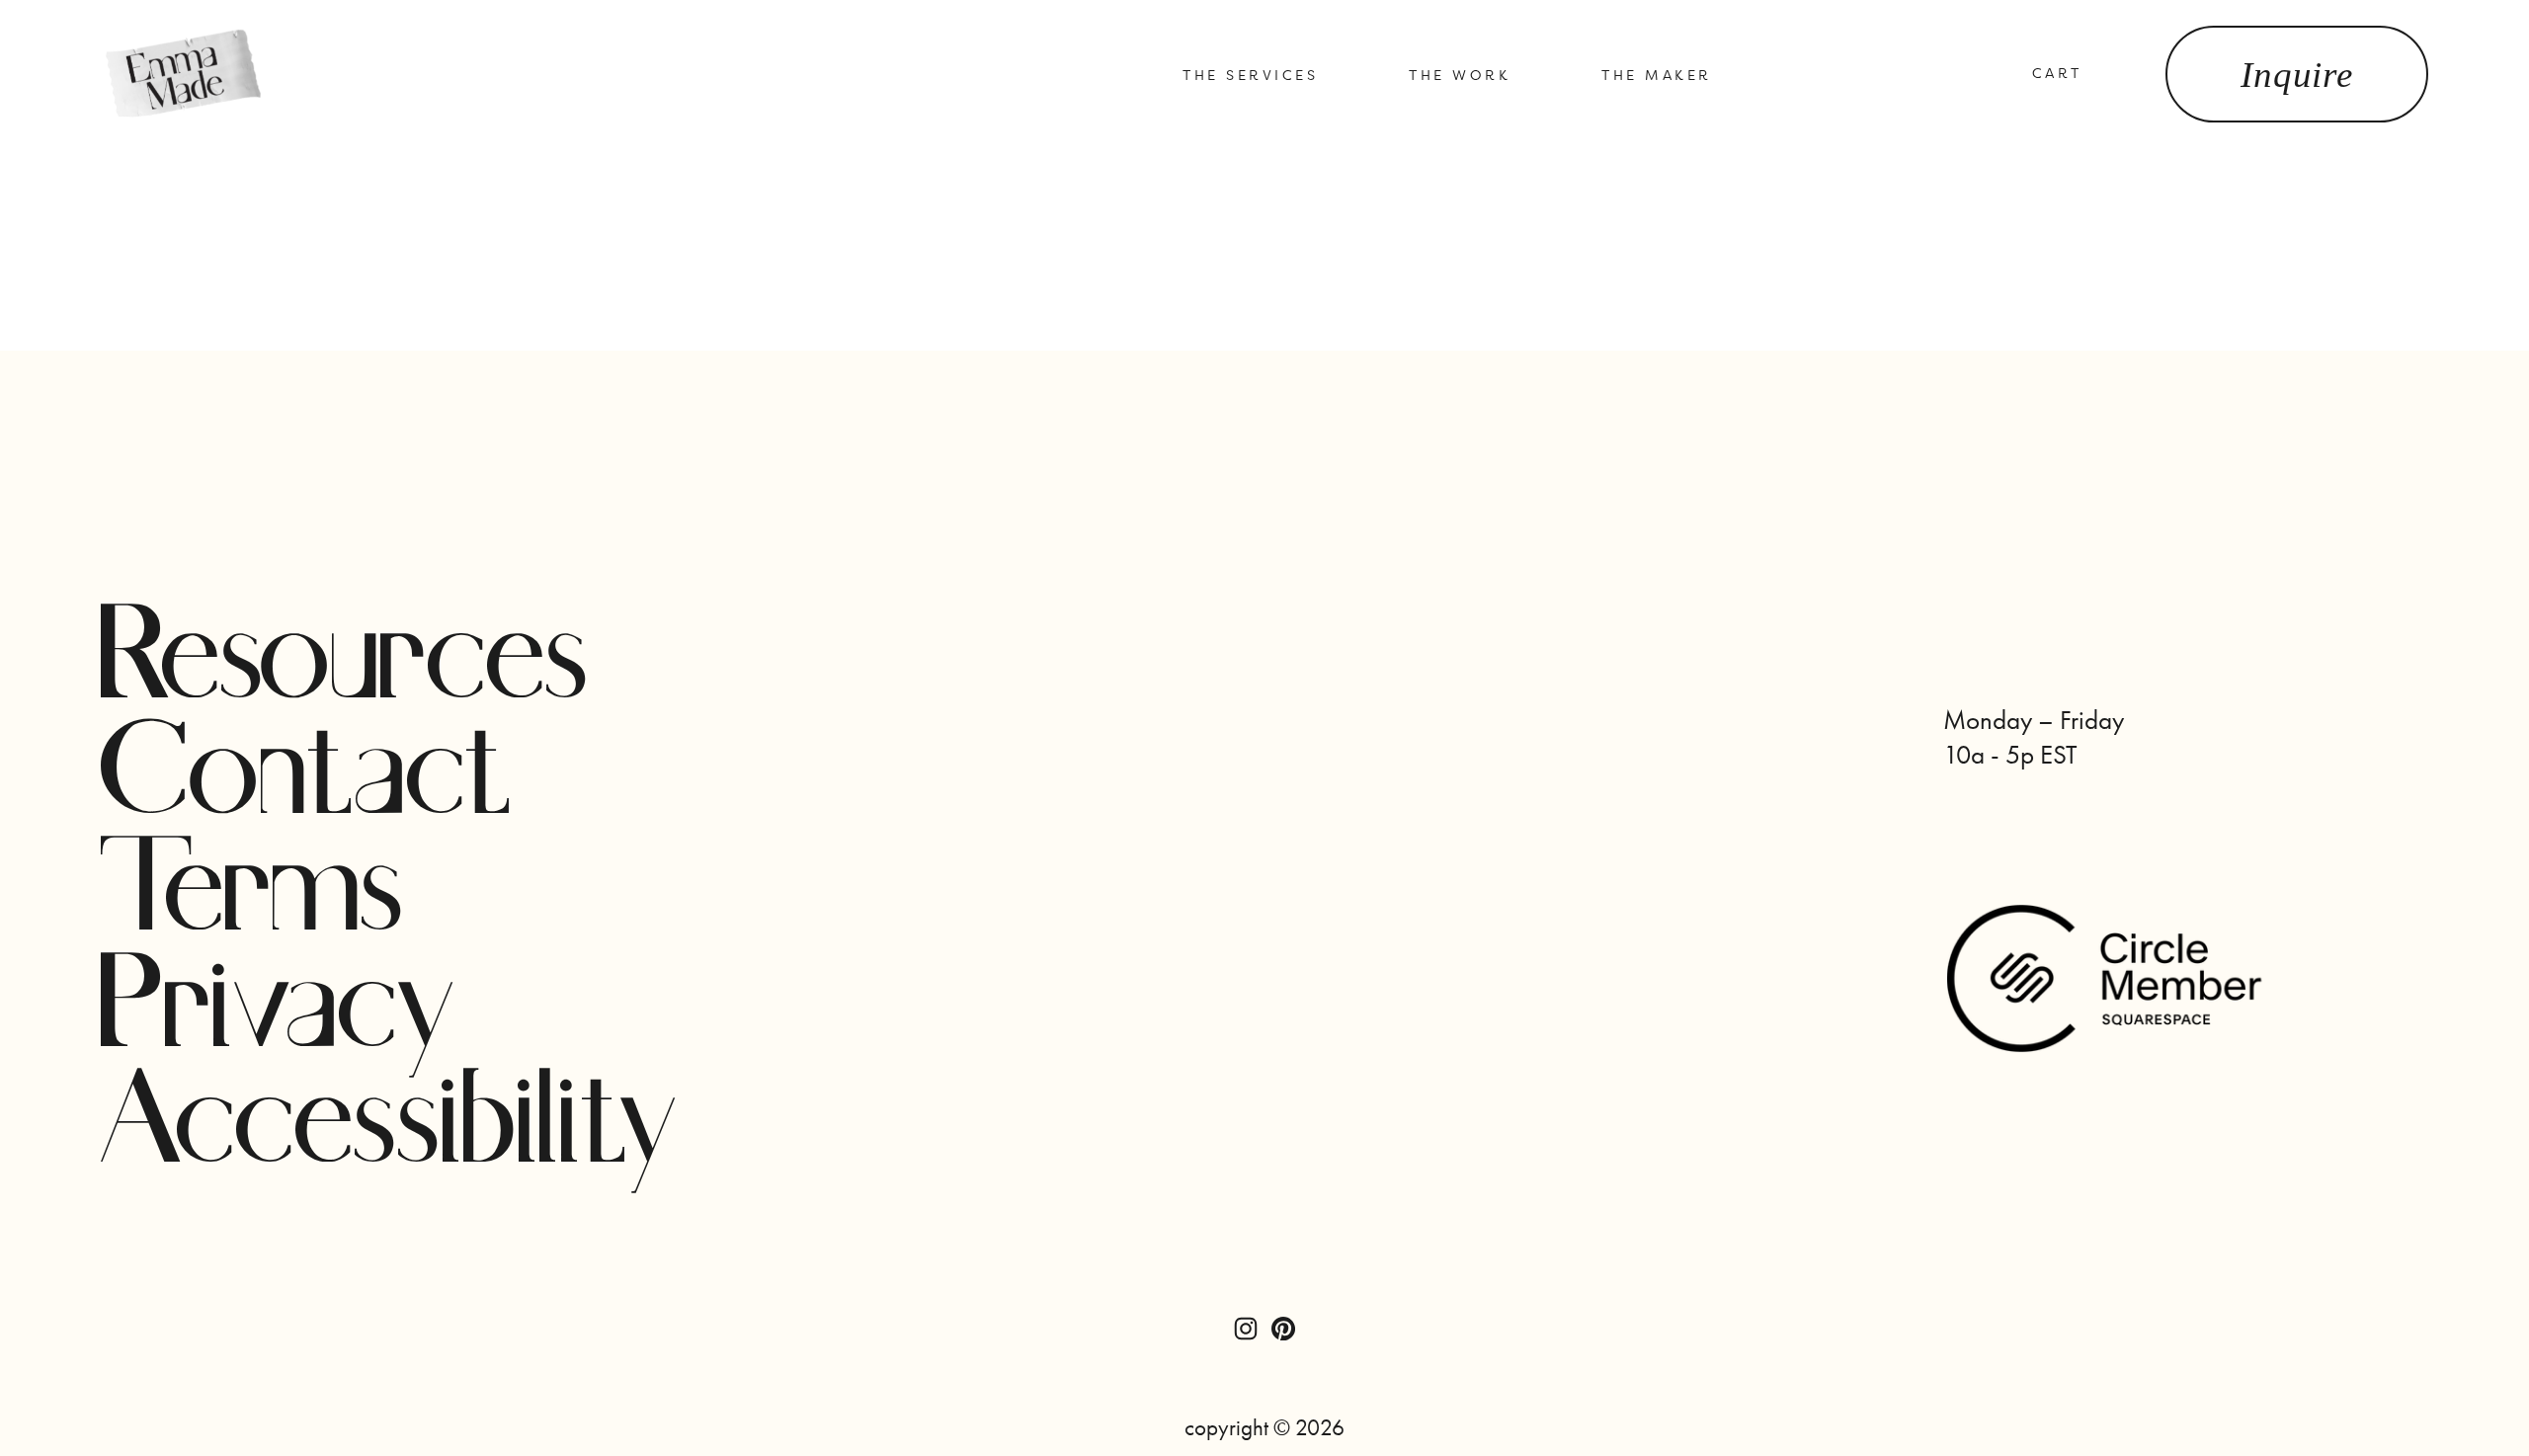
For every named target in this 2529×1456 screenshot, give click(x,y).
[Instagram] (1246, 1329)
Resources (345, 662)
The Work (1460, 75)
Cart (2057, 73)
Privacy (279, 1011)
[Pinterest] (1283, 1329)
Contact (307, 777)
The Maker (1657, 75)
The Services (1250, 75)
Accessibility (390, 1126)
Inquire (2296, 75)
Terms (253, 894)
